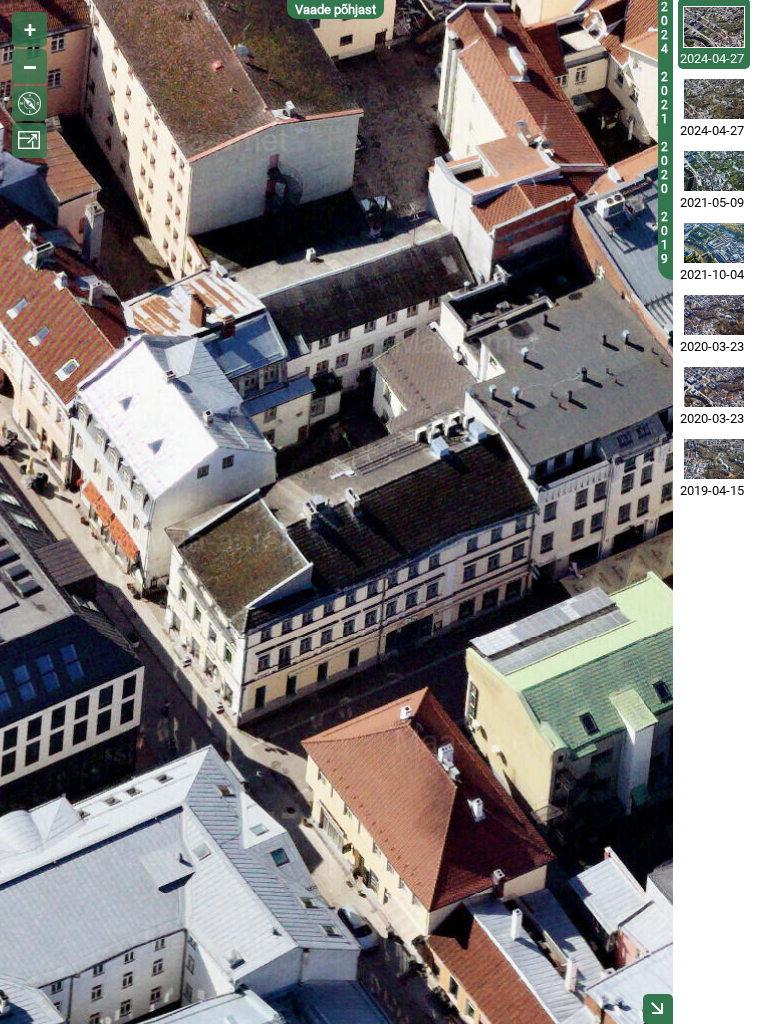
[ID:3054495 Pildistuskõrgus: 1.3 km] (714, 387)
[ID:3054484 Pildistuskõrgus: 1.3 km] (714, 315)
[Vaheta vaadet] (29, 103)
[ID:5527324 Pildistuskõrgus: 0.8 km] (714, 243)
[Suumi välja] (29, 66)
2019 (664, 238)
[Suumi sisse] (29, 29)
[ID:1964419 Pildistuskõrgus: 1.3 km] (714, 459)
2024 (664, 28)
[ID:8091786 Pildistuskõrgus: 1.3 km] (714, 99)
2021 (664, 98)
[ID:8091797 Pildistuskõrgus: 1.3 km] (714, 27)
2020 (664, 168)
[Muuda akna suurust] (29, 140)
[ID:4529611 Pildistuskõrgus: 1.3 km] (714, 171)
